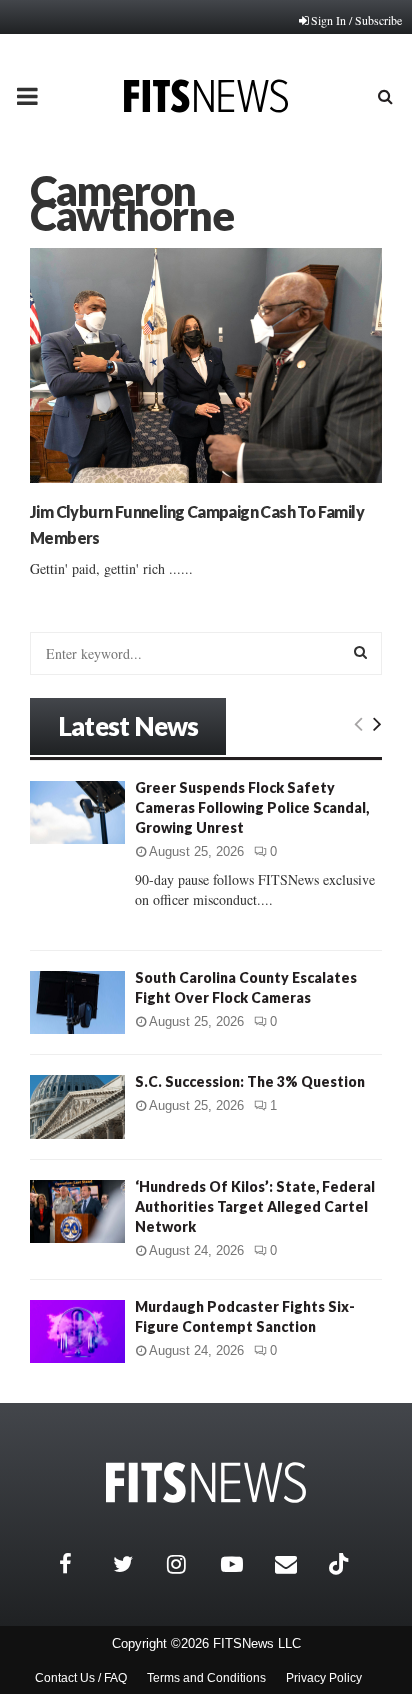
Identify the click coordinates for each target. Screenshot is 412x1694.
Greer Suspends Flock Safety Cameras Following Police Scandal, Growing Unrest (252, 807)
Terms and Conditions (206, 1678)
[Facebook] (81, 1564)
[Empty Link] (358, 723)
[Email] (297, 1564)
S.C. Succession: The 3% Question (250, 1081)
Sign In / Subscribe (356, 20)
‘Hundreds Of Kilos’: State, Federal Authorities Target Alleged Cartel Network (255, 1206)
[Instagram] (189, 1564)
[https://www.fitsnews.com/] (206, 1482)
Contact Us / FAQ (81, 1678)
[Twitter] (135, 1564)
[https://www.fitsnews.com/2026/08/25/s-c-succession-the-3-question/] (77, 1106)
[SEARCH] (360, 652)
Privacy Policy (324, 1678)
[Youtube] (243, 1564)
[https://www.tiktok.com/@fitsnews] (341, 1564)
